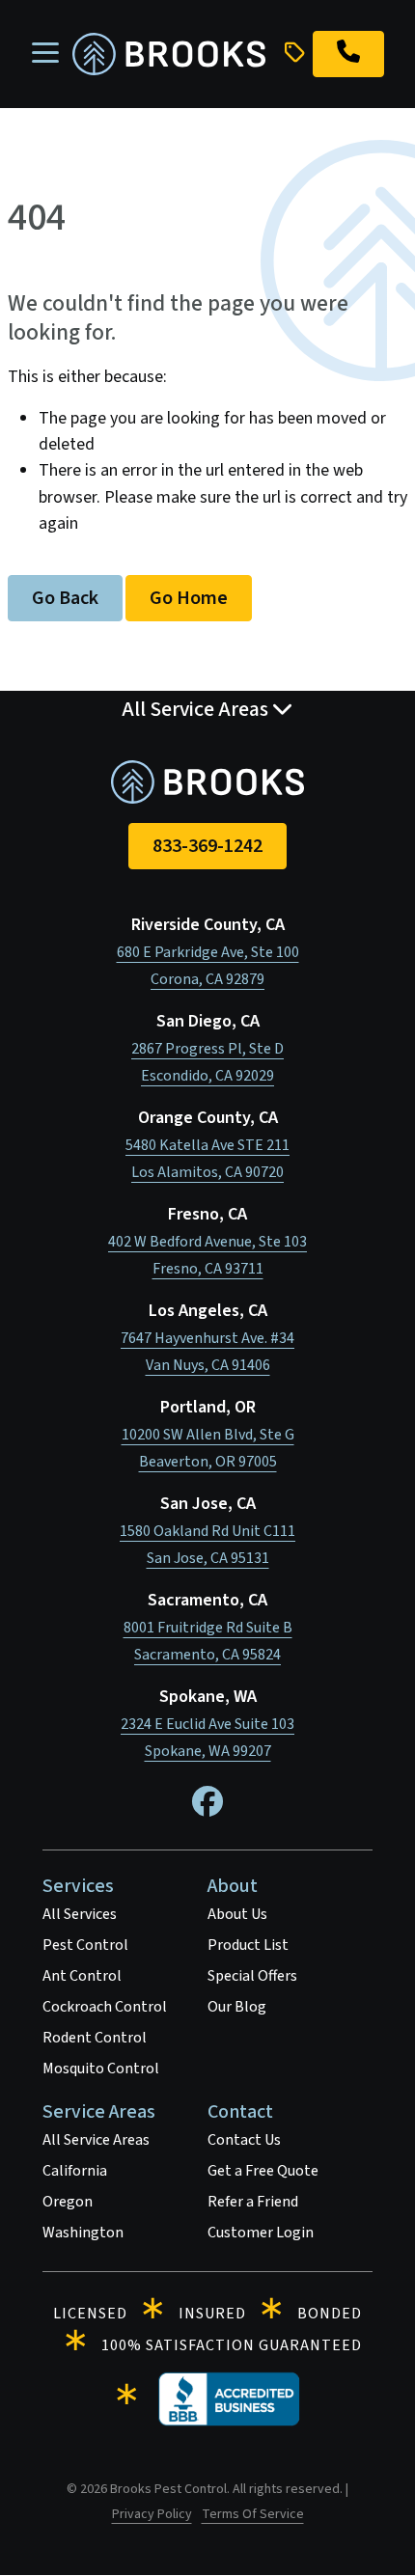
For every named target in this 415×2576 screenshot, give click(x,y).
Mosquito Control (101, 2069)
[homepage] (169, 55)
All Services (80, 1914)
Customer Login (261, 2233)
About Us (237, 1914)
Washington (83, 2233)
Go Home (189, 598)
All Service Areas (96, 2140)
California (75, 2171)
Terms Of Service (253, 2514)
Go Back (65, 598)
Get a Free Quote (263, 2171)
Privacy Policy (152, 2514)
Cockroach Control (105, 2007)
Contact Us (244, 2140)
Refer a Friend (253, 2202)
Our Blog (237, 2007)
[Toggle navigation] (45, 54)
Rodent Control (95, 2038)
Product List (248, 1945)
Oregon (68, 2202)
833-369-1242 (207, 846)
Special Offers (252, 1976)
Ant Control (82, 1976)
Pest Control (85, 1945)
